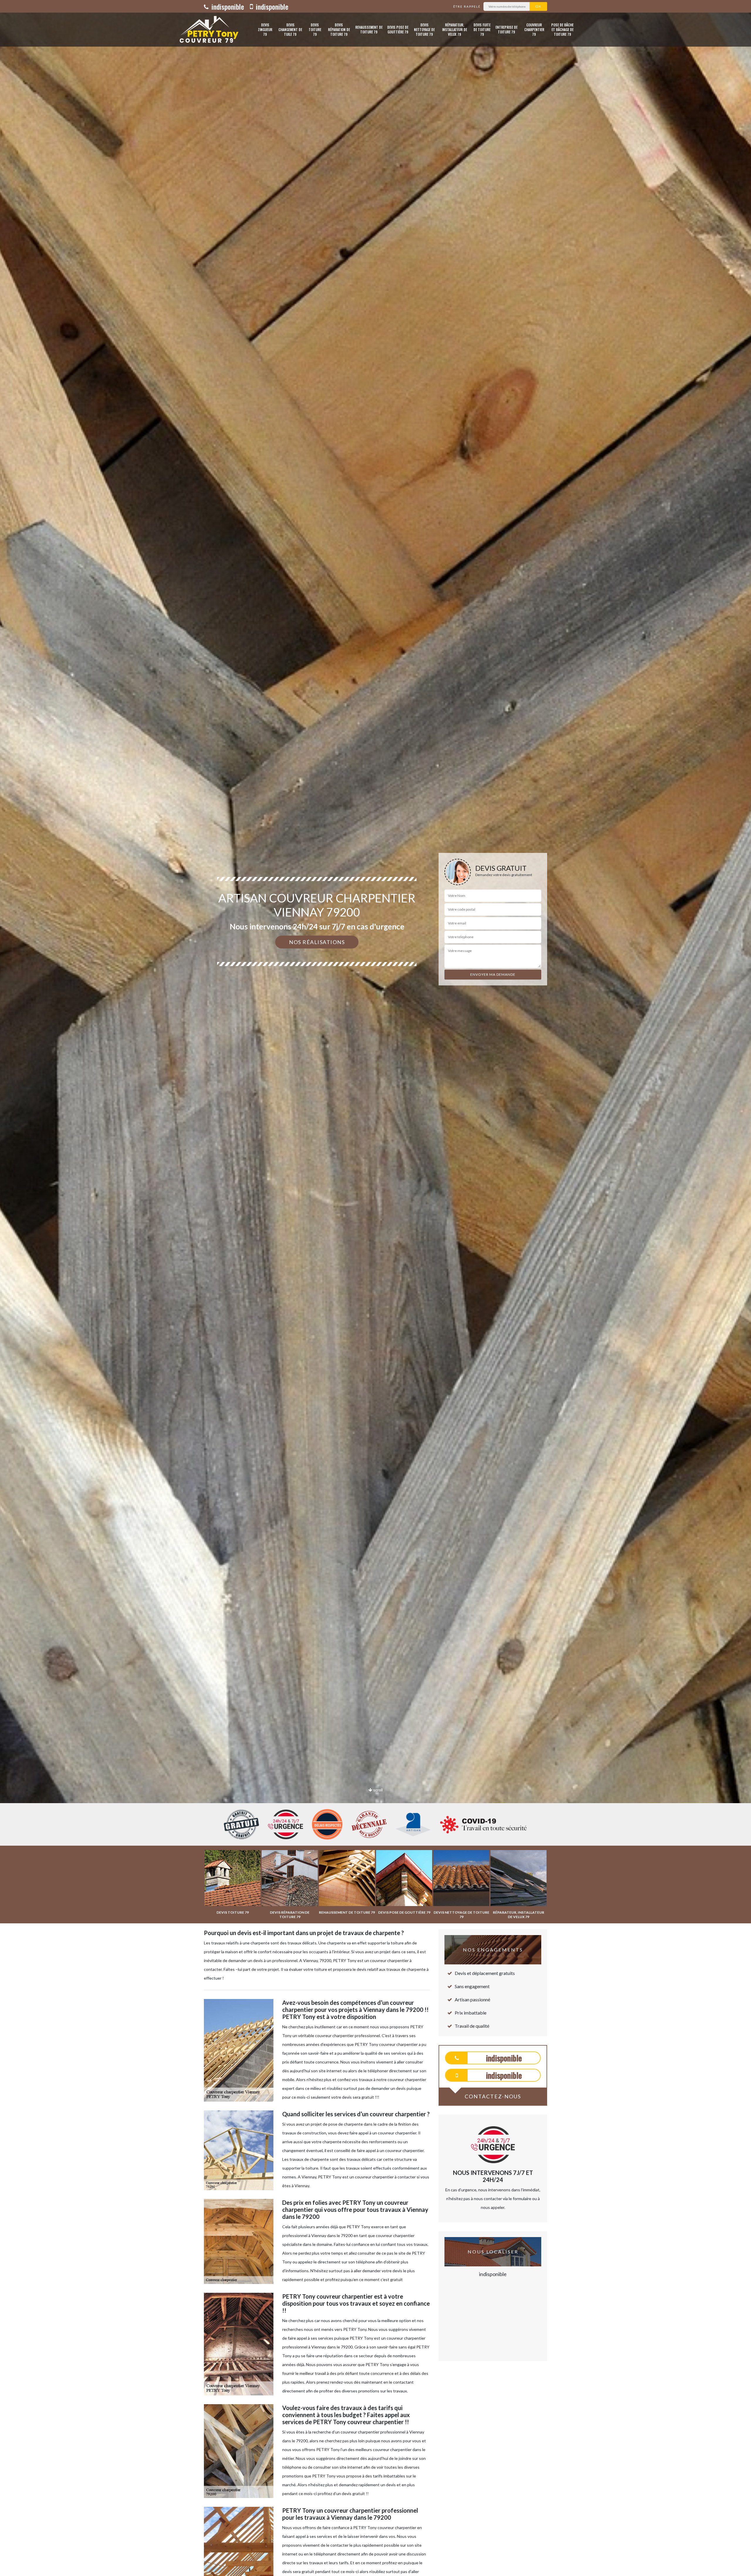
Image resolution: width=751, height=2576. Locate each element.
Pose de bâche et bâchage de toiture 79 (562, 29)
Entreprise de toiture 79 (506, 29)
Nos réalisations (317, 942)
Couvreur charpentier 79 (534, 29)
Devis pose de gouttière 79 (398, 29)
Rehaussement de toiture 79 (369, 29)
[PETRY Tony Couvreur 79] (208, 30)
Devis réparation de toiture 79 (339, 29)
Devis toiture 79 (315, 29)
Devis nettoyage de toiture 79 (424, 29)
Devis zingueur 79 (265, 29)
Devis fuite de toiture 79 (482, 29)
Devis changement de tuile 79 (290, 29)
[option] (375, 1030)
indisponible (227, 6)
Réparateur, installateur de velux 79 (455, 29)
